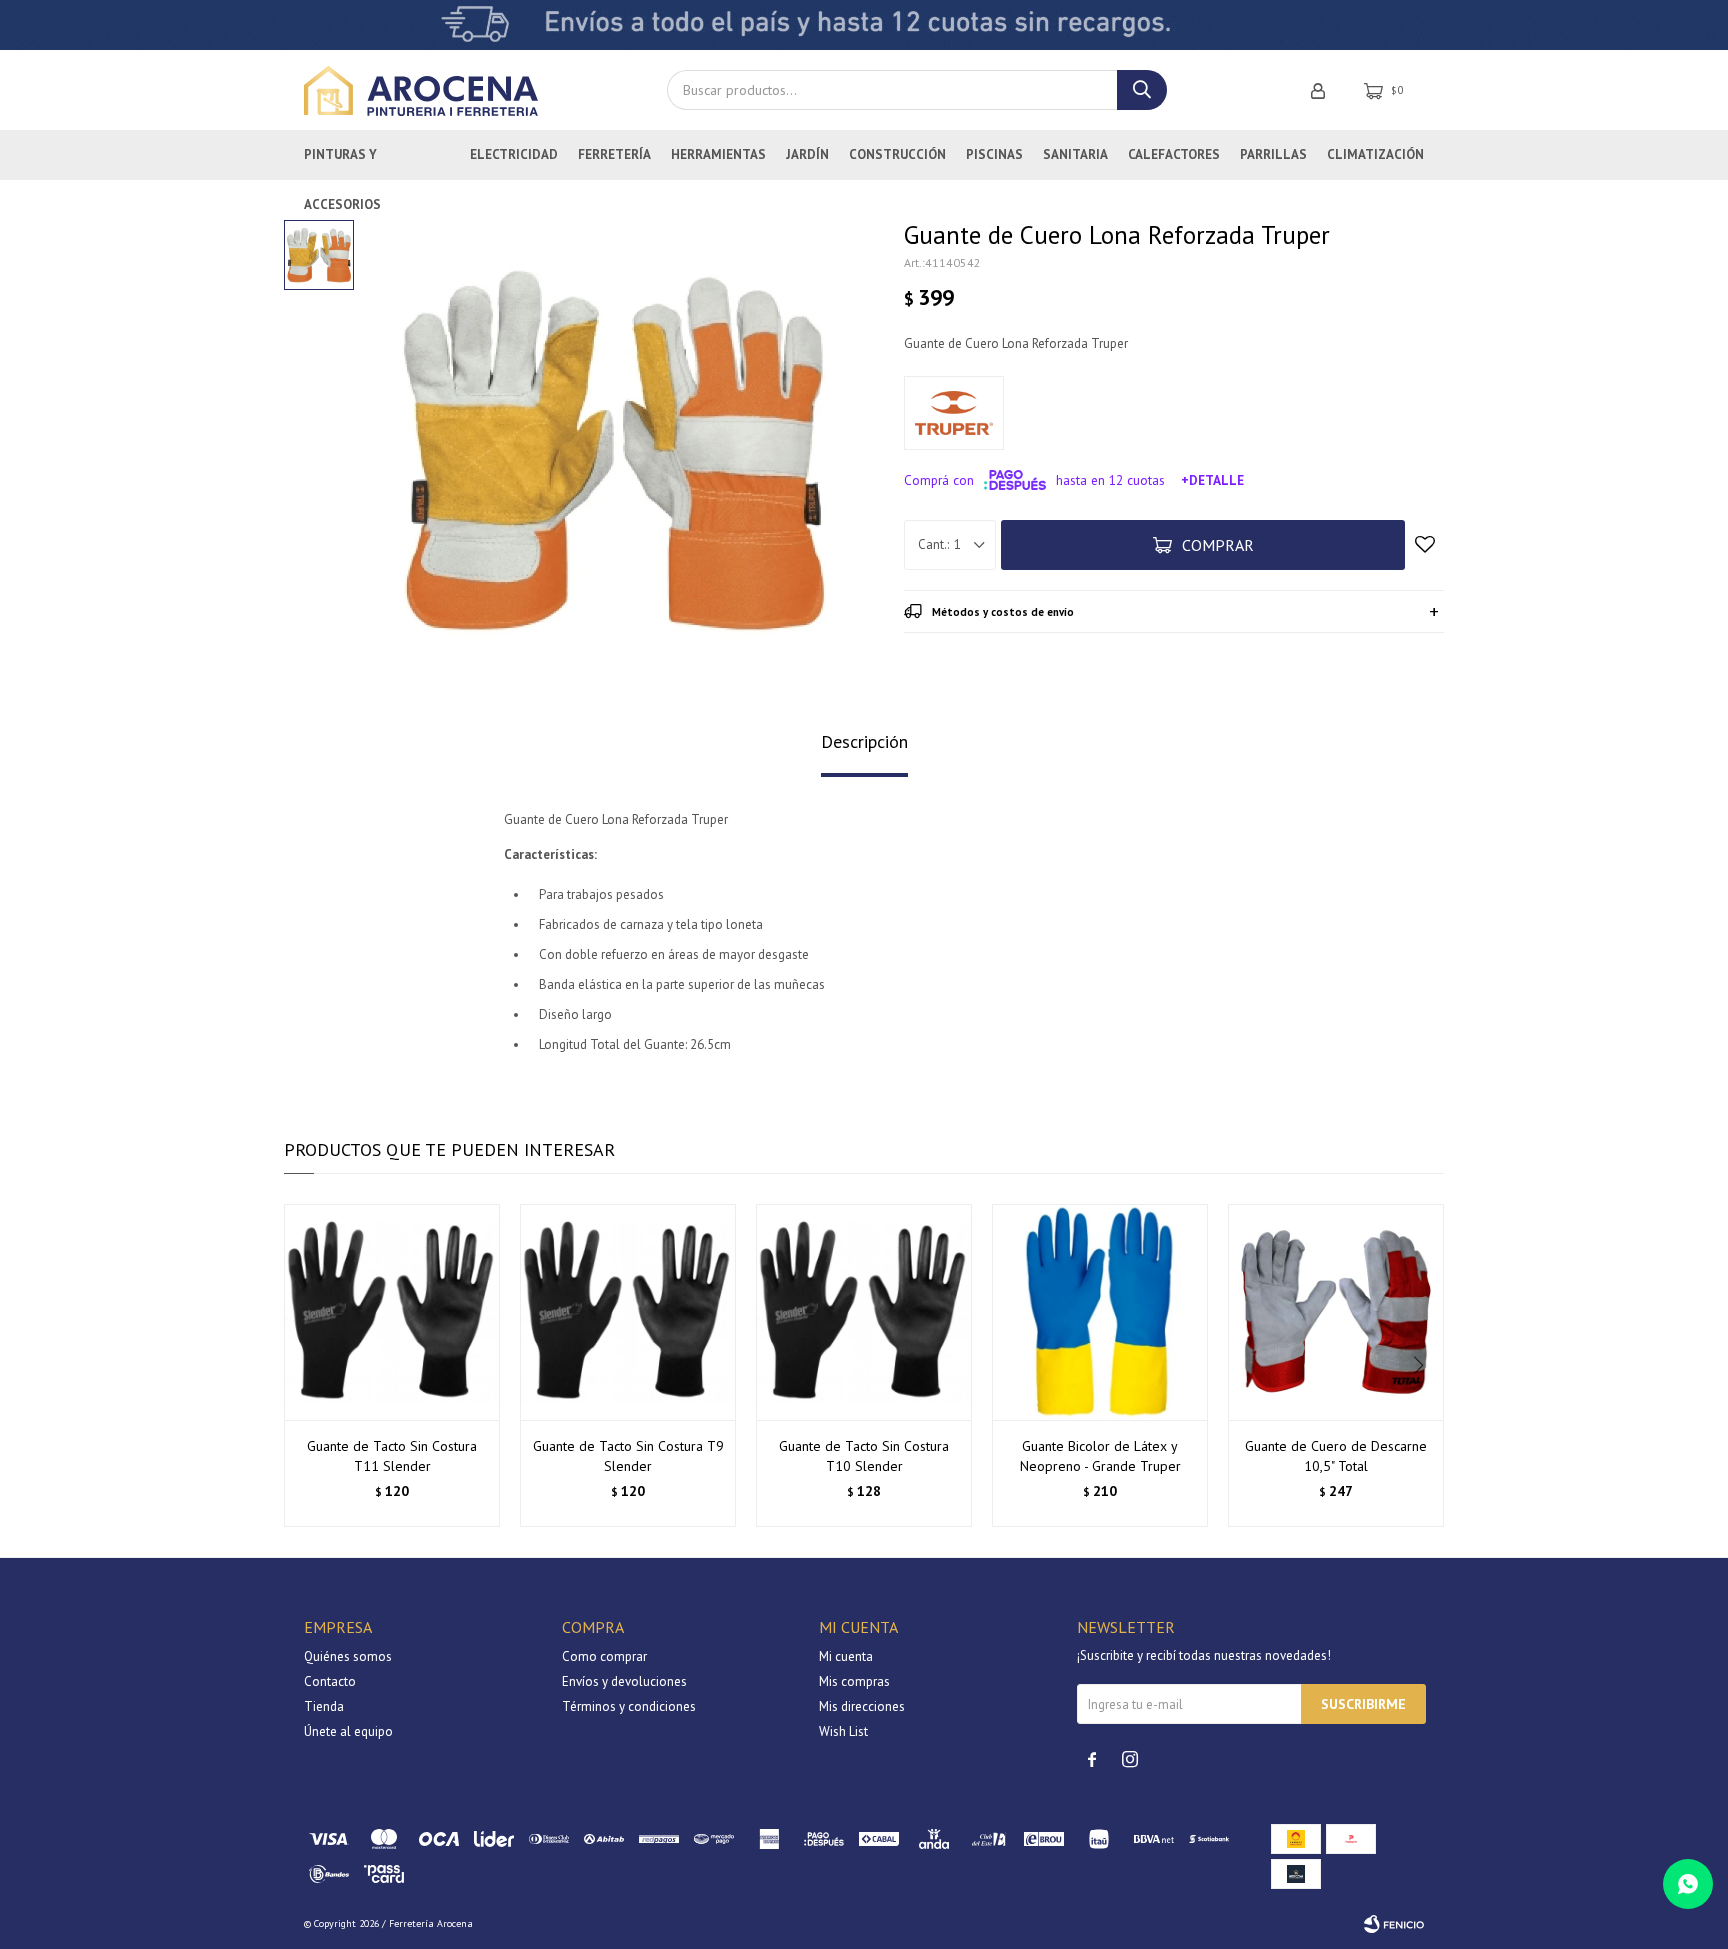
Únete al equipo (348, 1731)
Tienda (324, 1706)
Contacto (330, 1681)
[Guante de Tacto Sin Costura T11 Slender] (392, 1312)
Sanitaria (1075, 154)
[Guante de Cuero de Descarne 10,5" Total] (1336, 1312)
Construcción (897, 154)
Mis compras (854, 1681)
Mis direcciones (862, 1706)
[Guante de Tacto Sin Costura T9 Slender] (628, 1312)
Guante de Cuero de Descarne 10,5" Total (1336, 1456)
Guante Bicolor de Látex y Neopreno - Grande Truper (1100, 1456)
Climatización (1375, 154)
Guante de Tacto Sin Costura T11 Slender (392, 1456)
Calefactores (1174, 154)
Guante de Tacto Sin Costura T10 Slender (864, 1456)
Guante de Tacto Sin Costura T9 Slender (628, 1456)
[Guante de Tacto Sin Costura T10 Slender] (864, 1312)
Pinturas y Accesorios (342, 163)
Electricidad (514, 154)
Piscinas (994, 154)
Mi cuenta (846, 1656)
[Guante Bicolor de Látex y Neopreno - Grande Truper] (1100, 1312)
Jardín (807, 154)
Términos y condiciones (629, 1706)
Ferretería (614, 154)
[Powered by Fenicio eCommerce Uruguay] (1394, 1924)
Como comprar (604, 1656)
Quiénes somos (348, 1656)
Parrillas (1273, 154)
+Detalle (1212, 480)
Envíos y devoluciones (624, 1681)
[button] (1420, 1366)
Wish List (843, 1731)
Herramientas (718, 154)
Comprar (1218, 545)
